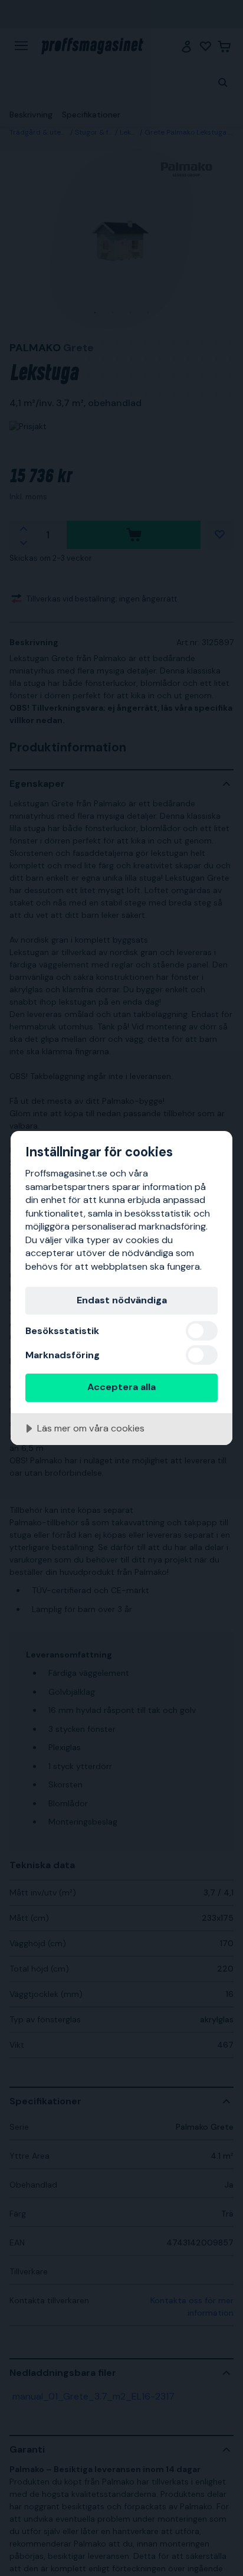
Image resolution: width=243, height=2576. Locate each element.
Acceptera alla (121, 1387)
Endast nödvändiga (122, 1300)
